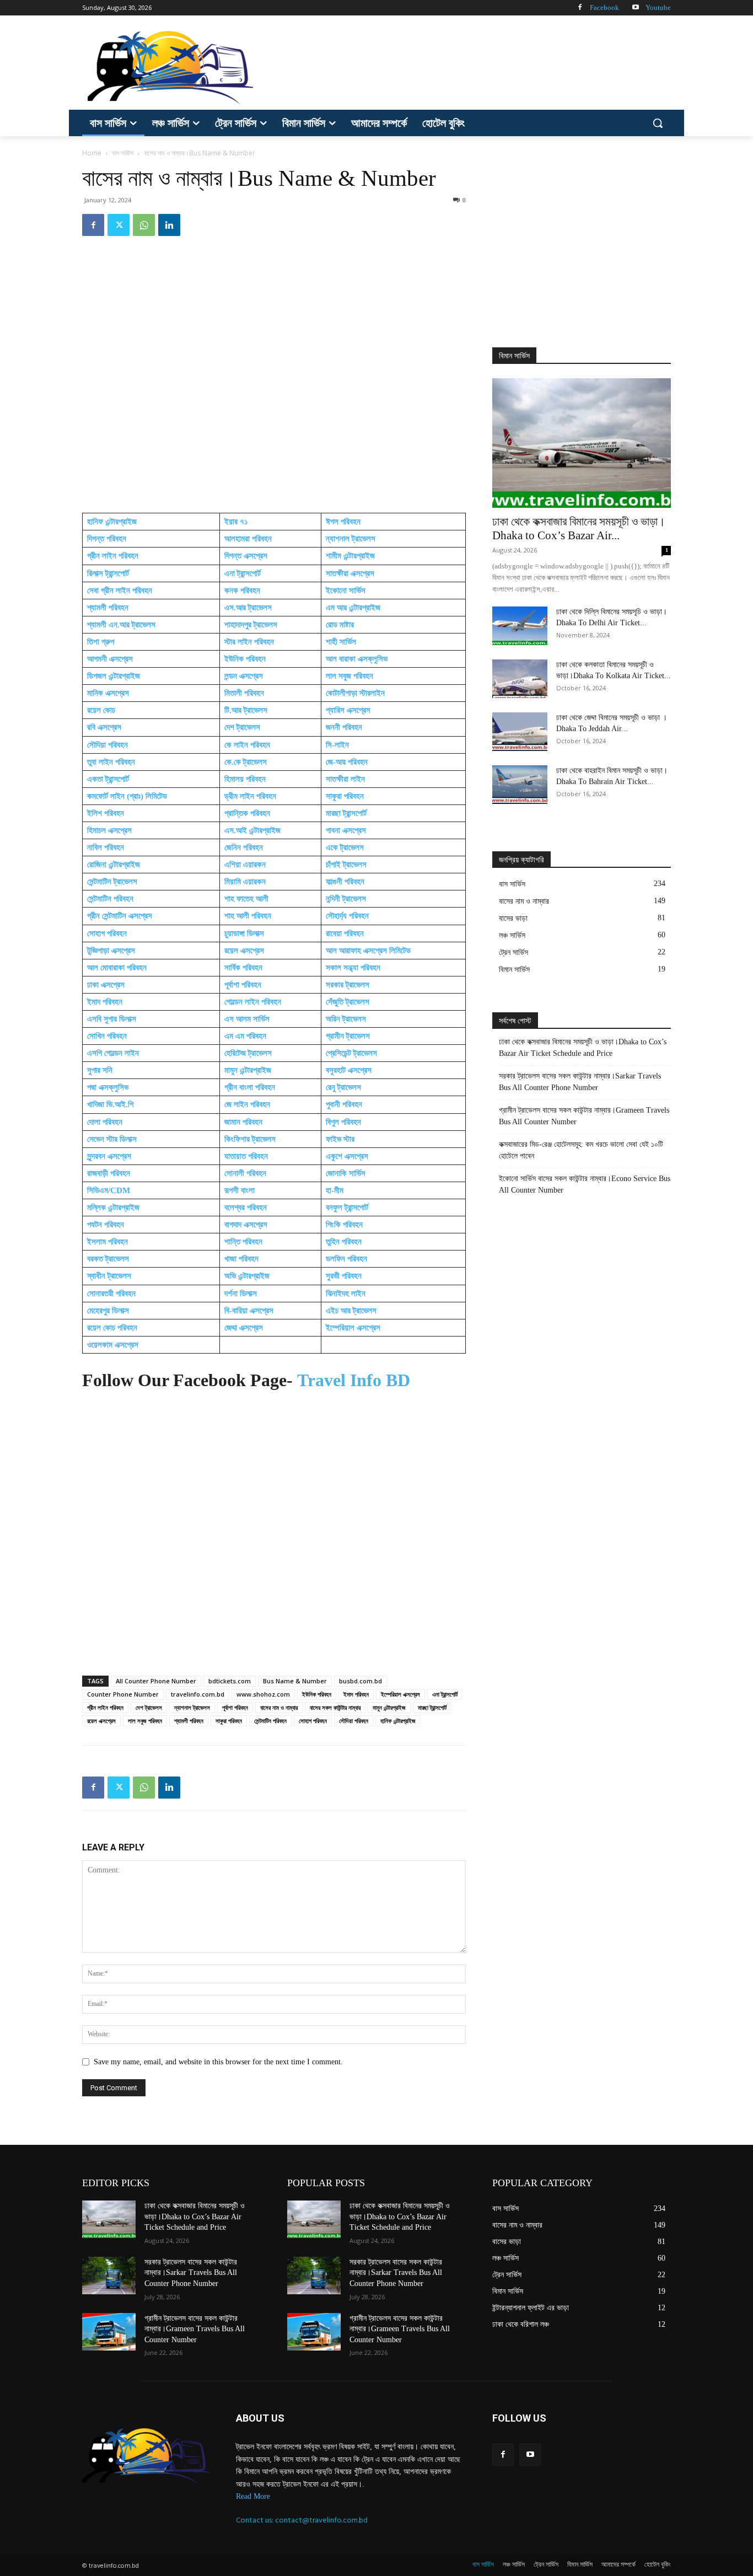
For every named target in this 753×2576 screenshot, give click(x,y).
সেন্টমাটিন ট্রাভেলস (112, 882)
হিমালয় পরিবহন (245, 779)
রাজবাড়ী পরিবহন (110, 1173)
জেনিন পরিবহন (244, 847)
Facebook (604, 7)
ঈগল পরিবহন (343, 522)
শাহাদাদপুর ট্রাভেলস (251, 625)
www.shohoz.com (263, 1694)
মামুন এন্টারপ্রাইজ (248, 1070)
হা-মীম (335, 1190)
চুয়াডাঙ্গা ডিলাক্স (244, 933)
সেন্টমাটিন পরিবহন (110, 899)
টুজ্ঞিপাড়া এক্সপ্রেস (111, 951)
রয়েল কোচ (101, 710)
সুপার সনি (100, 1070)
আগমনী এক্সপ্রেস (110, 659)
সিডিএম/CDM (109, 1190)
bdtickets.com (230, 1681)
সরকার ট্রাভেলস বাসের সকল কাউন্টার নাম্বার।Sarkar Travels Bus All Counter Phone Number (580, 1082)
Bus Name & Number (295, 1681)
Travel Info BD (354, 1380)
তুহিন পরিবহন (344, 1242)
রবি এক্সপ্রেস (104, 727)
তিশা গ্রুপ (101, 642)
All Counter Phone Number (156, 1681)
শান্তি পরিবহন (243, 1242)
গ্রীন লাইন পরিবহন (113, 556)
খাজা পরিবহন (241, 1259)
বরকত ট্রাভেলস (108, 1259)
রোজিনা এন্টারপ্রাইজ (114, 865)
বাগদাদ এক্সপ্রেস (246, 1225)
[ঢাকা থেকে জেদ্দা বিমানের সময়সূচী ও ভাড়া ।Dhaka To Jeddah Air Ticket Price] (520, 732)
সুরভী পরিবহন (344, 1276)
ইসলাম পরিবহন (107, 1242)
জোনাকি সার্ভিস (346, 1173)
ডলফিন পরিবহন (346, 1259)
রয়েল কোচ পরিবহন (112, 1328)
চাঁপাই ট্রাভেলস (346, 865)
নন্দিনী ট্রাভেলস (346, 899)
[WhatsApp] (144, 225)
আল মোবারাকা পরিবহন (117, 968)
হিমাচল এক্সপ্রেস (109, 830)
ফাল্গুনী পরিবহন (345, 882)
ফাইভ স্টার (340, 1139)
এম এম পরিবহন (245, 1036)
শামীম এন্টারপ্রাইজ (350, 556)
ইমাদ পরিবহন (105, 1002)
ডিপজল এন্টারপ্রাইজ (114, 676)
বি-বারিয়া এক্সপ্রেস (249, 1311)
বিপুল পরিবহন (343, 1122)
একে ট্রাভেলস (345, 847)
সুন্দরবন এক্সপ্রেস (109, 1156)
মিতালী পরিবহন (244, 693)
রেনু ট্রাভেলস (343, 1087)
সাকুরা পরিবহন (345, 796)
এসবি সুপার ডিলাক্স (112, 1019)
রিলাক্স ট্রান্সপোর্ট (108, 573)
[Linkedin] (169, 225)
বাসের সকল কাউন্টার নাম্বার (335, 1707)
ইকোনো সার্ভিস (346, 591)
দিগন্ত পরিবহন (107, 539)
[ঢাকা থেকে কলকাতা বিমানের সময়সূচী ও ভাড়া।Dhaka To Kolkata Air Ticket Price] (520, 679)
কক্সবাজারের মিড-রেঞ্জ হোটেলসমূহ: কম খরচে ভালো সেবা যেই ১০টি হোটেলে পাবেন (581, 1150)
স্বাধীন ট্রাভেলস (109, 1276)
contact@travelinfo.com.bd (321, 2520)
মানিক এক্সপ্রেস (108, 693)
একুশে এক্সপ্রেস (347, 1156)
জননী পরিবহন (344, 727)
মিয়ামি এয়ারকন (245, 882)
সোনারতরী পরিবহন (111, 1294)
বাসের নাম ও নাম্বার (279, 1707)
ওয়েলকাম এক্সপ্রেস (113, 1345)
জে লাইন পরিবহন (247, 1104)
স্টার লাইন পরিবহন (249, 642)
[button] (658, 123)
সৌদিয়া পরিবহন (107, 745)
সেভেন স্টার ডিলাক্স (112, 1139)
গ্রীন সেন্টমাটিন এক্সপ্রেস (120, 916)
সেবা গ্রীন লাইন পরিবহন (120, 591)
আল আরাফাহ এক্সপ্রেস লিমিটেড (368, 951)
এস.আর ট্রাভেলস (248, 608)
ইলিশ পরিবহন (106, 813)
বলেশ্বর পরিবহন (246, 1207)
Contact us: (256, 2520)
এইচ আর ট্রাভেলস (351, 1311)
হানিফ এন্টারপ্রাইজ (112, 522)
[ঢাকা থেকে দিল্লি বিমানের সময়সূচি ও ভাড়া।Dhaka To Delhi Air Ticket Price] (520, 626)
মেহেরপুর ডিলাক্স (108, 1311)
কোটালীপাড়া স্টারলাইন (355, 693)
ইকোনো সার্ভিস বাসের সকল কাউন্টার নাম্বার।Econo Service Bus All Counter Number (585, 1184)
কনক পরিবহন (242, 591)
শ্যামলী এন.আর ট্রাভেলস (121, 625)
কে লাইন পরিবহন (247, 745)
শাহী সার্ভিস (341, 642)
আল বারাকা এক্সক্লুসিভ (357, 659)
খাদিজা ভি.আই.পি (111, 1104)
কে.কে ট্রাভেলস (246, 762)
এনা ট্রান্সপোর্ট (243, 573)
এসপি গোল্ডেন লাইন (113, 1053)
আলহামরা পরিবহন (248, 539)
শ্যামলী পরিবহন (108, 608)
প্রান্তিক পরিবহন (247, 813)
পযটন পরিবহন (106, 1225)
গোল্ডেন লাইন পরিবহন (253, 1002)
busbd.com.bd (361, 1681)
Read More (253, 2496)
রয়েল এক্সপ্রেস (244, 951)
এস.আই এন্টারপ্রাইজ (252, 830)
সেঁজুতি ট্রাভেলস (348, 1002)
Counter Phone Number (123, 1694)
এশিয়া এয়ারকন (245, 865)
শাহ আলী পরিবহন (248, 916)
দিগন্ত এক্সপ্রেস (246, 556)
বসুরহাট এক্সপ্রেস (349, 1070)
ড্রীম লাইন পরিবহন (250, 796)
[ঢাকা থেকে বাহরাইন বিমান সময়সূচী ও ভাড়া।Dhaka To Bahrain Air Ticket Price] (520, 785)
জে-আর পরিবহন (347, 762)
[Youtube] (635, 8)
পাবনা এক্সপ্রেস (347, 830)
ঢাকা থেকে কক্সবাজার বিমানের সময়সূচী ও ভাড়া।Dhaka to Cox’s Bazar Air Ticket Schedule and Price (583, 1048)
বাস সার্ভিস (123, 153)
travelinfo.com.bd (198, 1694)
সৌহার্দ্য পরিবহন (348, 916)
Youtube (658, 7)
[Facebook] (580, 8)
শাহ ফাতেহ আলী (246, 899)
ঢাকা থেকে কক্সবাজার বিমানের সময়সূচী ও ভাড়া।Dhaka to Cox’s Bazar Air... (579, 528)
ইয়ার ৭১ (236, 522)
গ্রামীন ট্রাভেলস (348, 1036)
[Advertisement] (459, 66)
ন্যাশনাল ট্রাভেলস (351, 539)
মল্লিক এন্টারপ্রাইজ (113, 1207)
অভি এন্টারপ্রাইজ (247, 1276)
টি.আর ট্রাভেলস (246, 710)
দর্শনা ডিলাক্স (241, 1294)
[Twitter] (119, 225)
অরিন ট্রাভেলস (347, 1019)
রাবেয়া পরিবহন (345, 933)
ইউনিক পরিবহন (245, 659)
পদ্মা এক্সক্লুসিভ (108, 1087)
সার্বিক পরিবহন (243, 968)
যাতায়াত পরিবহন (246, 1156)
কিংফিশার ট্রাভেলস (250, 1139)
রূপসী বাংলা (240, 1190)
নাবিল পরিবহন (106, 847)
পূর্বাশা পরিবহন (243, 985)
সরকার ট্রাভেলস (348, 985)
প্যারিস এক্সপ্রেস (348, 710)
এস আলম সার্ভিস (247, 1019)
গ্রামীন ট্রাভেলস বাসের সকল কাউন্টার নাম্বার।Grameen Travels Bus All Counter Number (584, 1116)
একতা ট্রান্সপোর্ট (108, 779)
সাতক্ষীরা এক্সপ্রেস (350, 573)
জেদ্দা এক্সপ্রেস (244, 1328)
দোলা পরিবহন (105, 1122)
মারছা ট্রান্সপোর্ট (346, 813)
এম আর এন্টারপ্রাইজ (353, 608)
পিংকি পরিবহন (344, 1225)
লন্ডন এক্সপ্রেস (244, 676)
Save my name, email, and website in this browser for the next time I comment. (218, 2062)
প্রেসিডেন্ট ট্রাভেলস (351, 1053)
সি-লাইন (337, 745)
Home (92, 153)
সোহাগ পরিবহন (107, 933)
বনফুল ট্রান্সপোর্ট (347, 1207)
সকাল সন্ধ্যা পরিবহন (353, 968)
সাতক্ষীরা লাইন (345, 779)
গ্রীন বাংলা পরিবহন (250, 1087)
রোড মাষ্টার (340, 625)
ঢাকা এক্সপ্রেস (106, 985)
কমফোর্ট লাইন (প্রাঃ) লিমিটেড (127, 796)
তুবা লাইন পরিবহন (111, 762)
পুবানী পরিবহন (345, 1104)
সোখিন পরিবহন (107, 1036)
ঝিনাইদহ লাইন (346, 1294)
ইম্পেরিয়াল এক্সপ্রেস (353, 1328)
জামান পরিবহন (243, 1122)
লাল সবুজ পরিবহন (349, 676)
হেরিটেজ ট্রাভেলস (248, 1053)
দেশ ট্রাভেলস (242, 727)
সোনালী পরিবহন (245, 1173)
